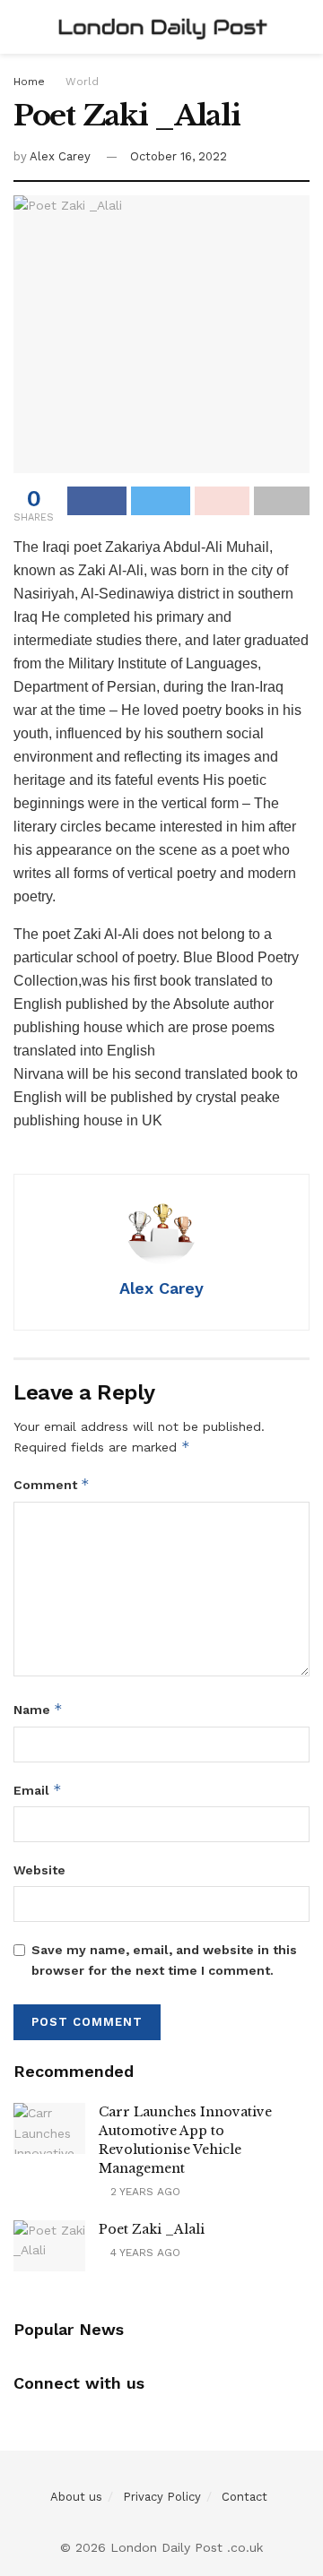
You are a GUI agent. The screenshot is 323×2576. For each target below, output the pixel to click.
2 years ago (144, 2192)
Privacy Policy (162, 2497)
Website (39, 1870)
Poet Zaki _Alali (152, 2229)
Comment (52, 1484)
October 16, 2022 (179, 156)
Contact (244, 2497)
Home (29, 82)
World (82, 82)
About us (76, 2497)
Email (38, 1790)
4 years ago (144, 2253)
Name (38, 1709)
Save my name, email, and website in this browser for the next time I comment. (164, 1960)
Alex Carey (60, 156)
